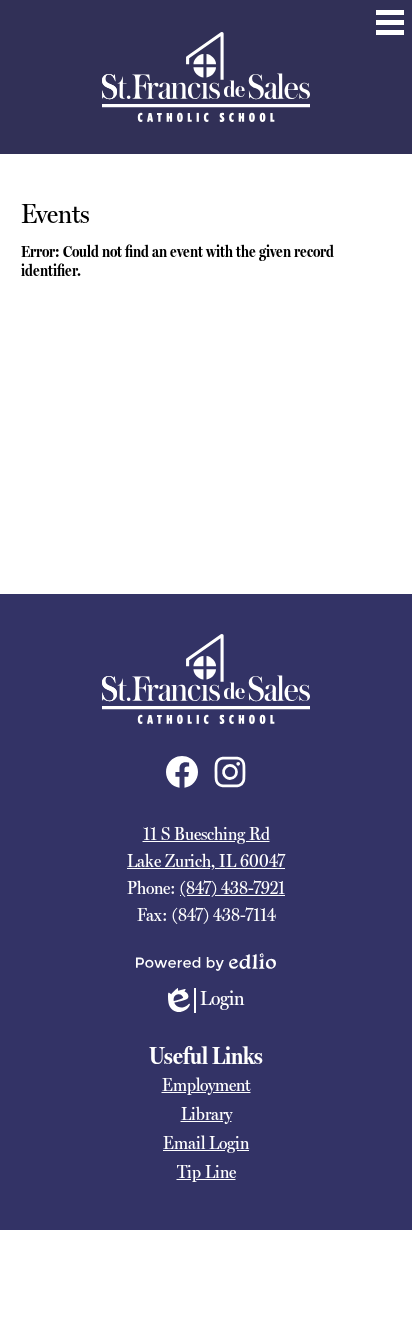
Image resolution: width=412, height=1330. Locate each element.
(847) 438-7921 (232, 887)
